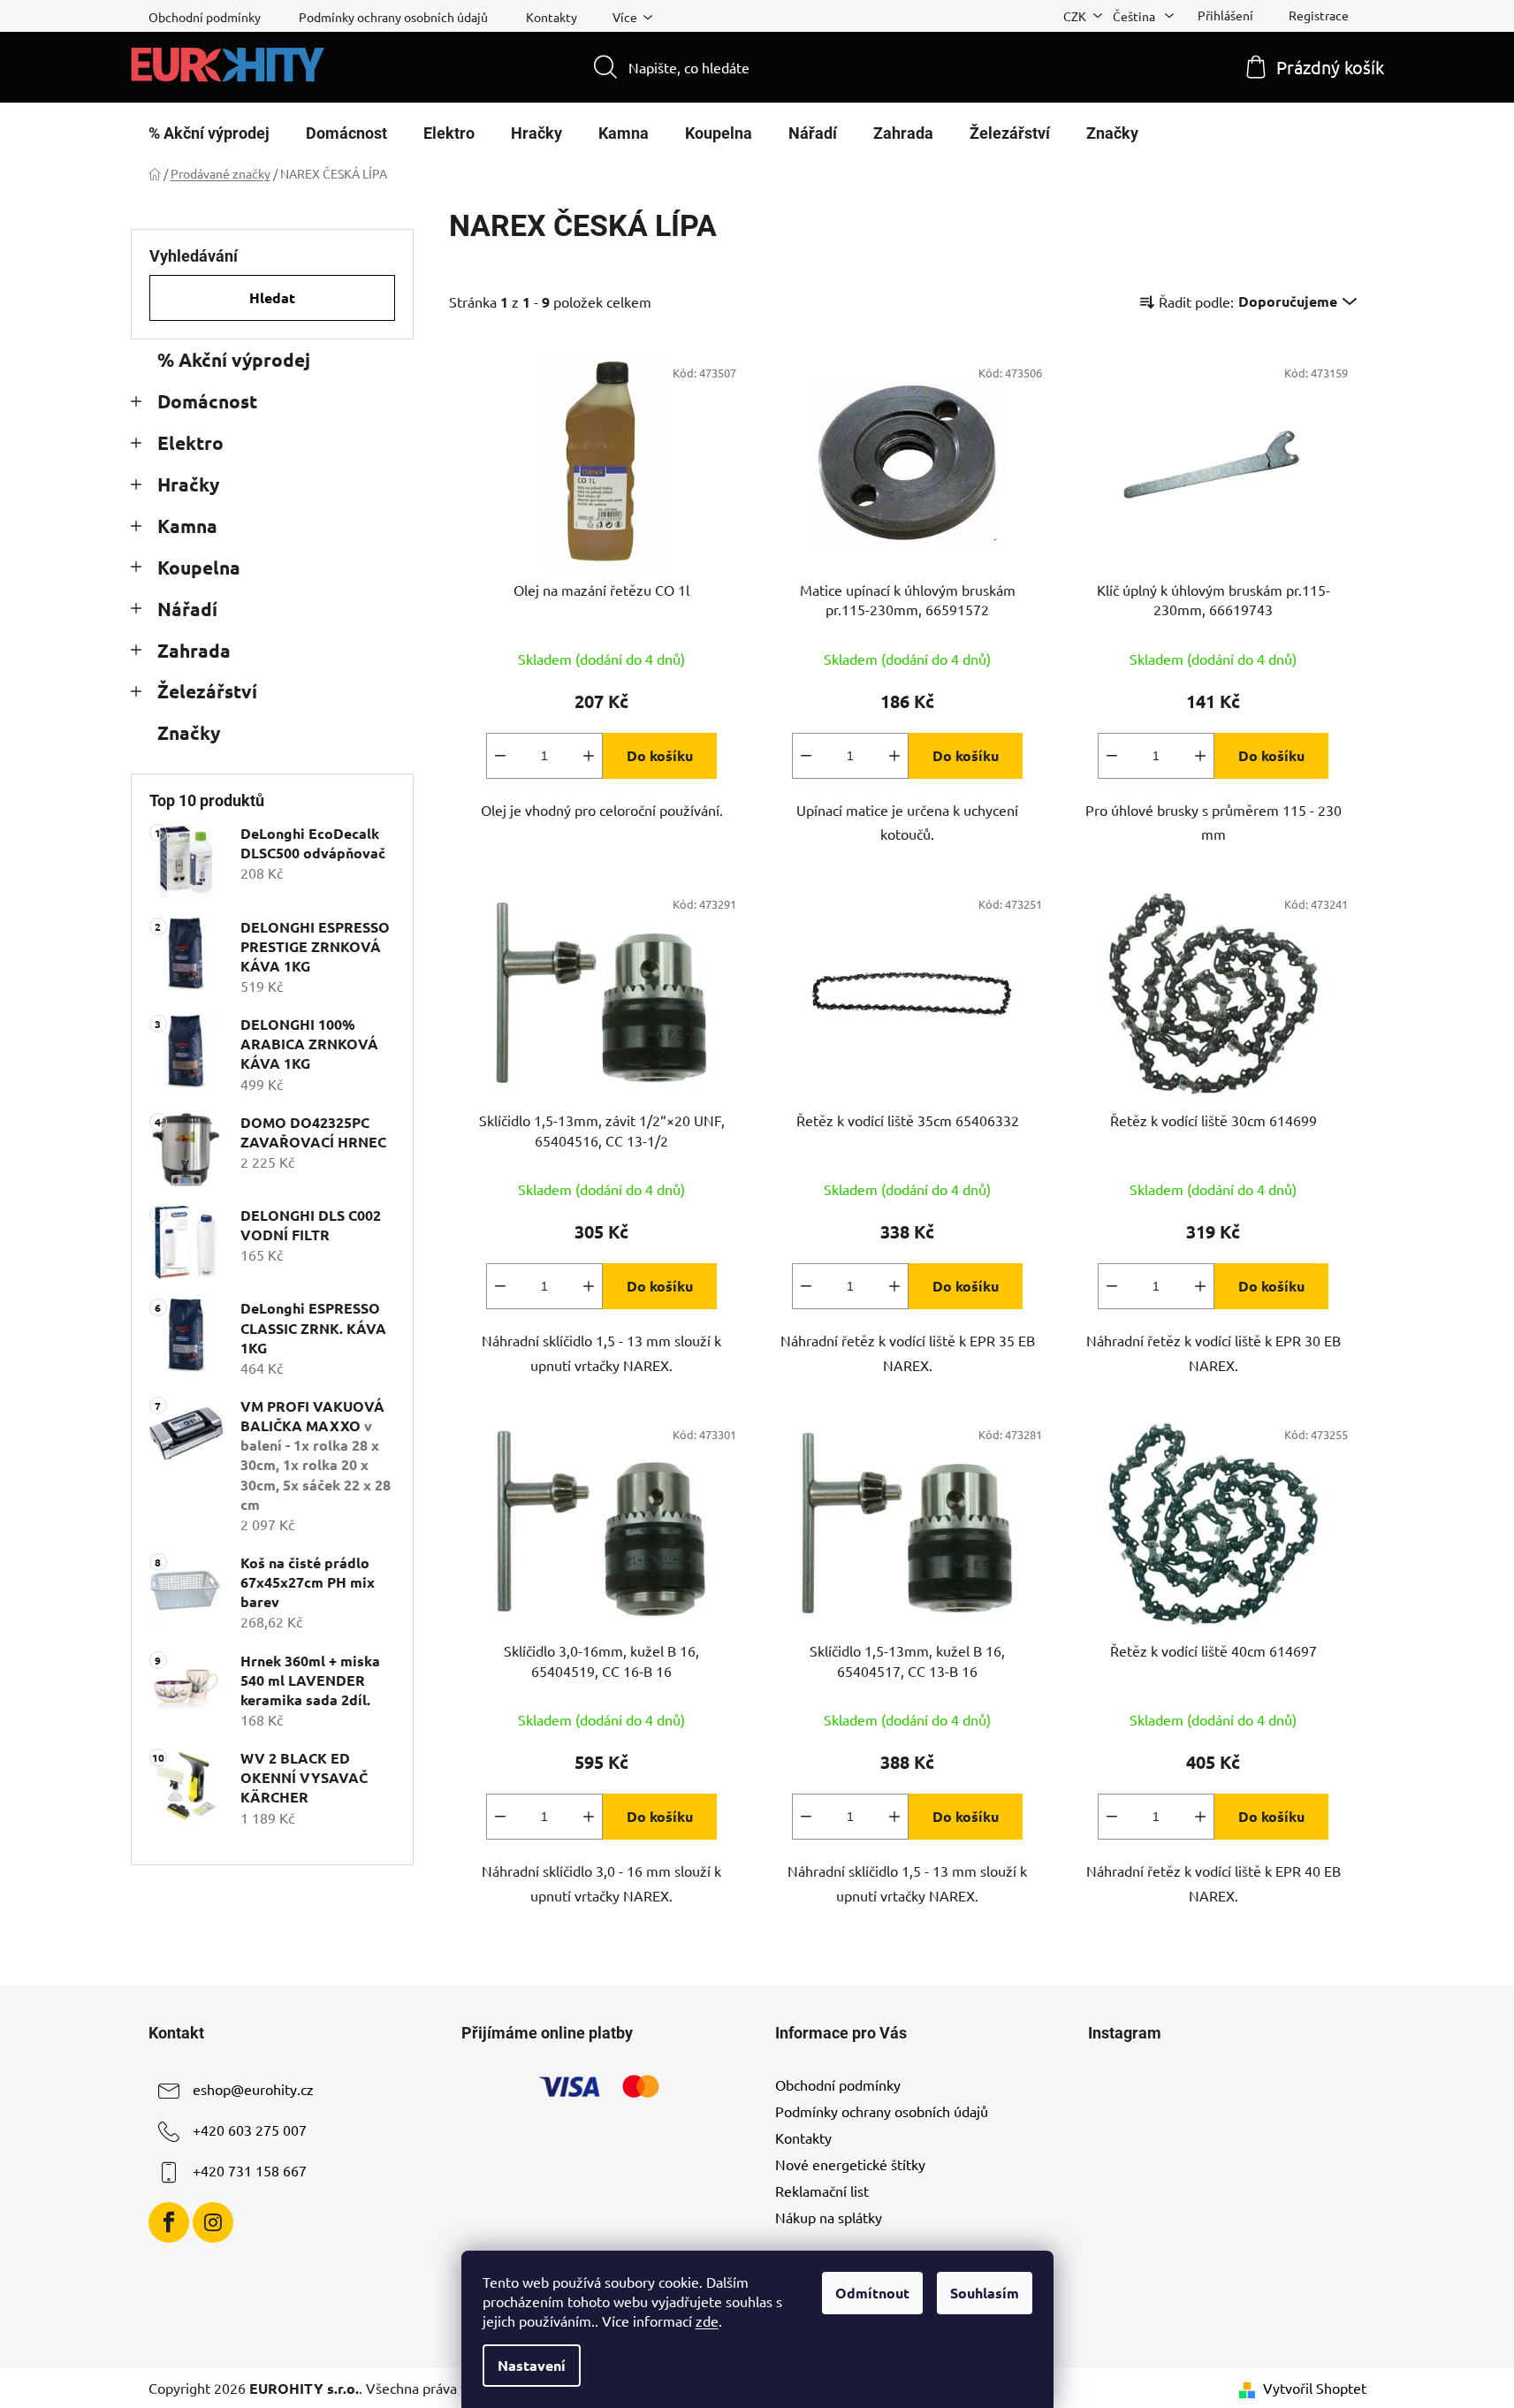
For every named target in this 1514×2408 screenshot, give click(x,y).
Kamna (187, 526)
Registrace (1319, 15)
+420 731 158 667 (250, 2170)
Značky (189, 732)
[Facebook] (169, 2222)
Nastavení (532, 2365)
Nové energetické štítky (850, 2164)
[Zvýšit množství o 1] (589, 756)
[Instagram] (213, 2222)
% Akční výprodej (234, 359)
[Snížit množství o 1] (500, 756)
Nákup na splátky (829, 2217)
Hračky (188, 484)
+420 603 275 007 (250, 2130)
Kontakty (552, 17)
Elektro (190, 442)
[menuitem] (209, 133)
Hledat (272, 297)
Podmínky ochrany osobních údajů (393, 17)
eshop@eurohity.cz (253, 2089)
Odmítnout (872, 2293)
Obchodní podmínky (205, 17)
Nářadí (187, 609)
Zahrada (194, 650)
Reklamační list (822, 2191)
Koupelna (199, 567)
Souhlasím (985, 2293)
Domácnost (207, 401)
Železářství (207, 691)
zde (707, 2320)
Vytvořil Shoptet (1315, 2388)
